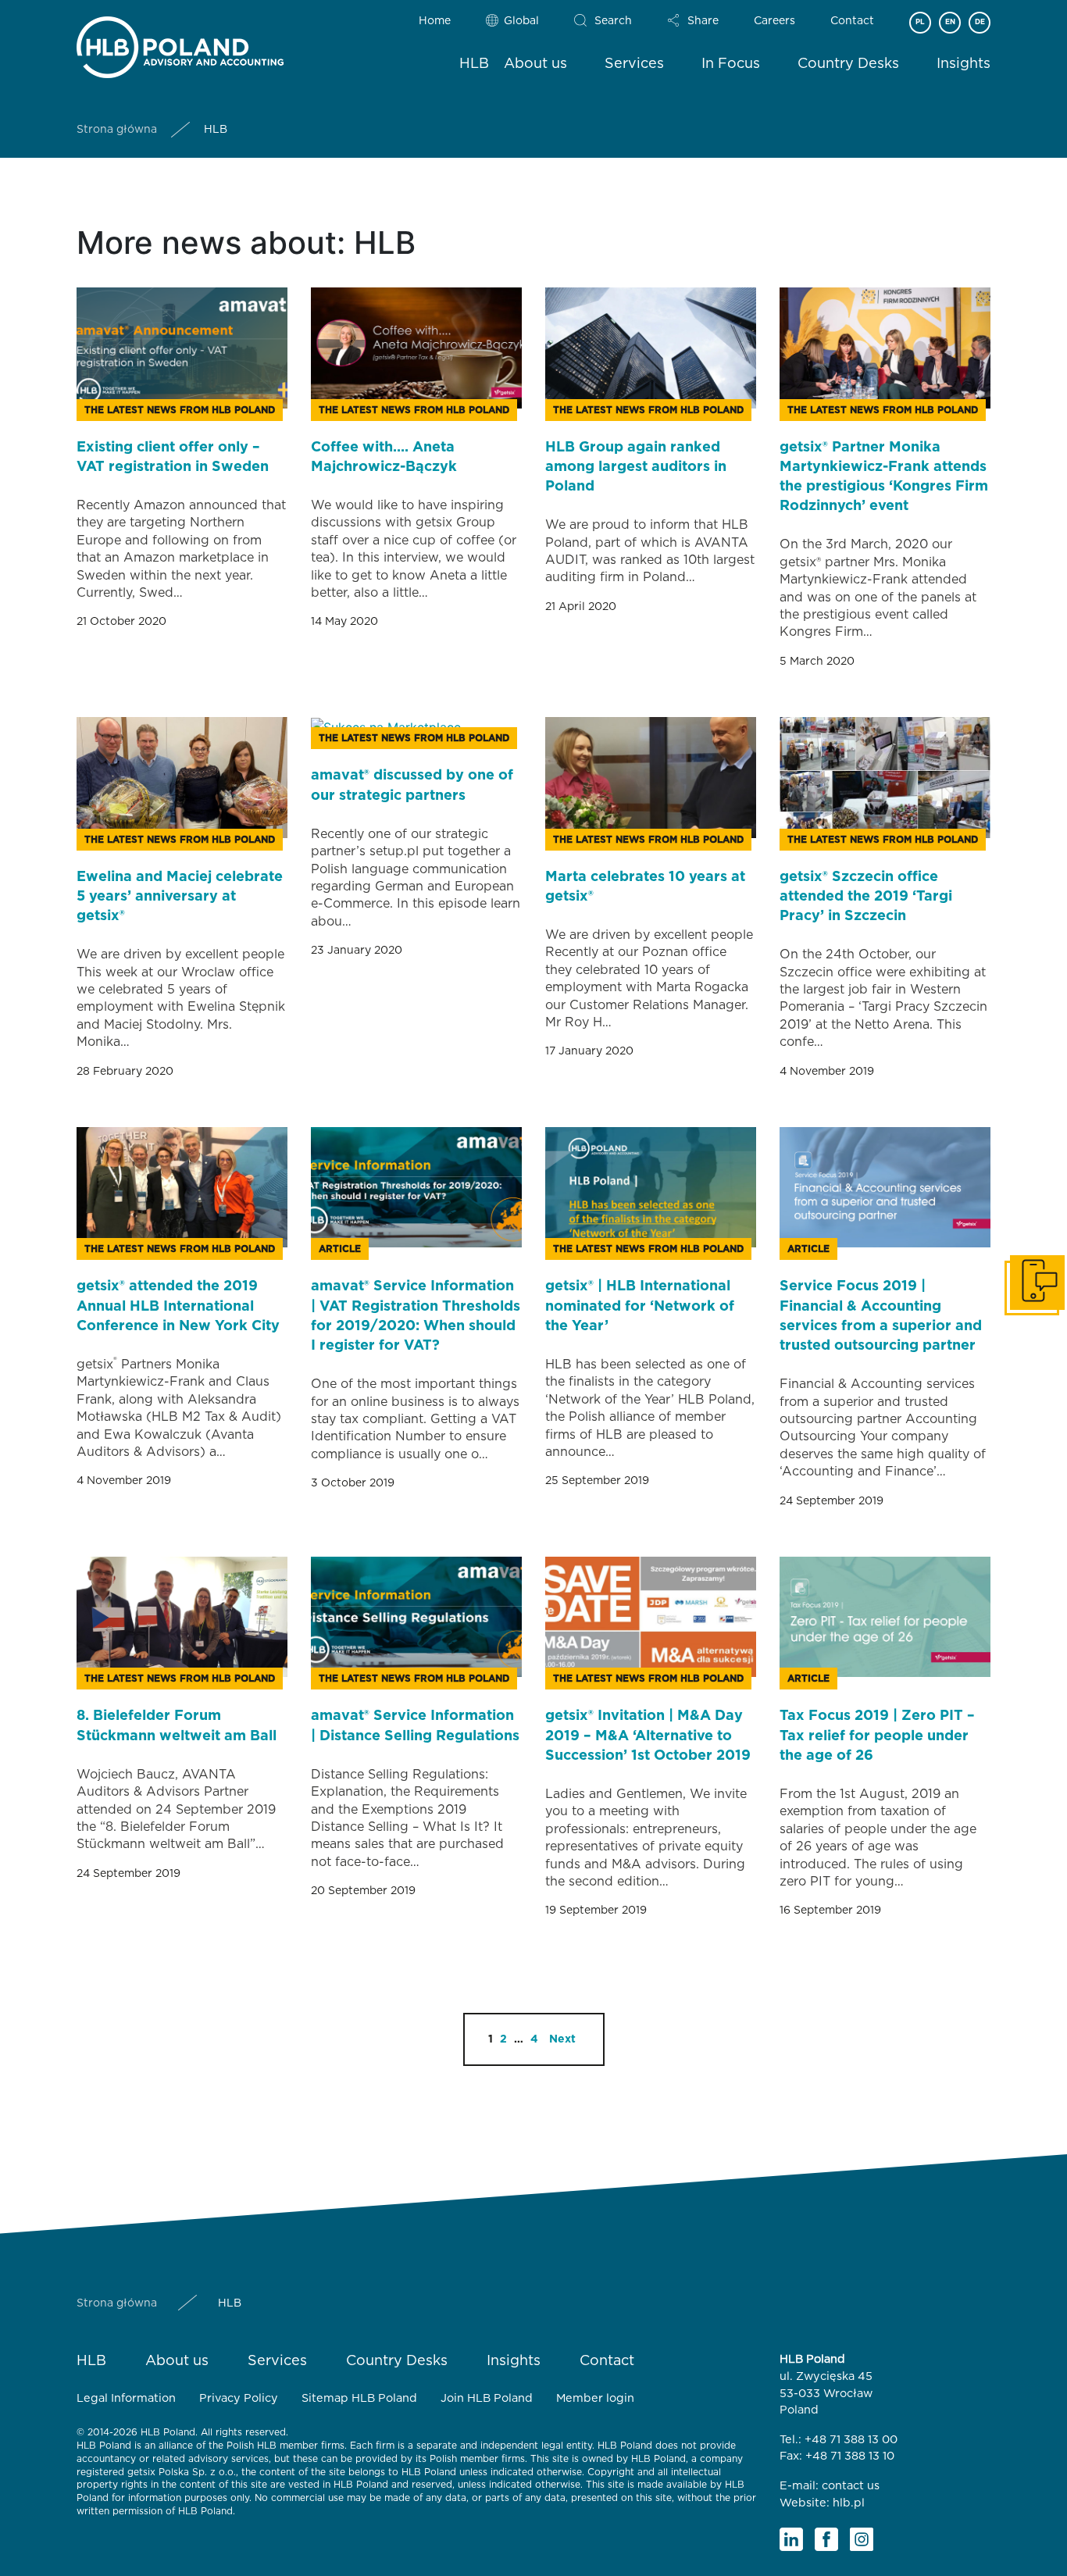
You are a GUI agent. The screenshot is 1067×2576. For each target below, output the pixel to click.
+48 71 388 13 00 (851, 2440)
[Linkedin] (791, 2539)
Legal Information (126, 2398)
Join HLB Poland (487, 2398)
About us (535, 64)
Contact (852, 21)
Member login (595, 2398)
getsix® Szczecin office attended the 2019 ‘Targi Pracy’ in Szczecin (866, 897)
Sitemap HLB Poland (359, 2398)
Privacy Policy (239, 2398)
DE (980, 22)
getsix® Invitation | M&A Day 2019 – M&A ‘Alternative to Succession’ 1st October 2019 (648, 1736)
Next (562, 2039)
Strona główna (117, 130)
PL (920, 22)
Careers (774, 21)
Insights (964, 64)
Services (634, 64)
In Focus (731, 64)
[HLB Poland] (180, 44)
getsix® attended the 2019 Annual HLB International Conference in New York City (178, 1306)
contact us (851, 2486)
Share (703, 21)
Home (435, 21)
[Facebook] (826, 2539)
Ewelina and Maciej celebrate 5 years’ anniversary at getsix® (180, 897)
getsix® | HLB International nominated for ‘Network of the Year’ (640, 1306)
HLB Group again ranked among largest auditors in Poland (636, 467)
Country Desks (848, 64)
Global (521, 21)
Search (613, 21)
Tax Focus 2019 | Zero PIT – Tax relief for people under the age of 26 (877, 1736)
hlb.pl (849, 2503)
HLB (474, 64)
